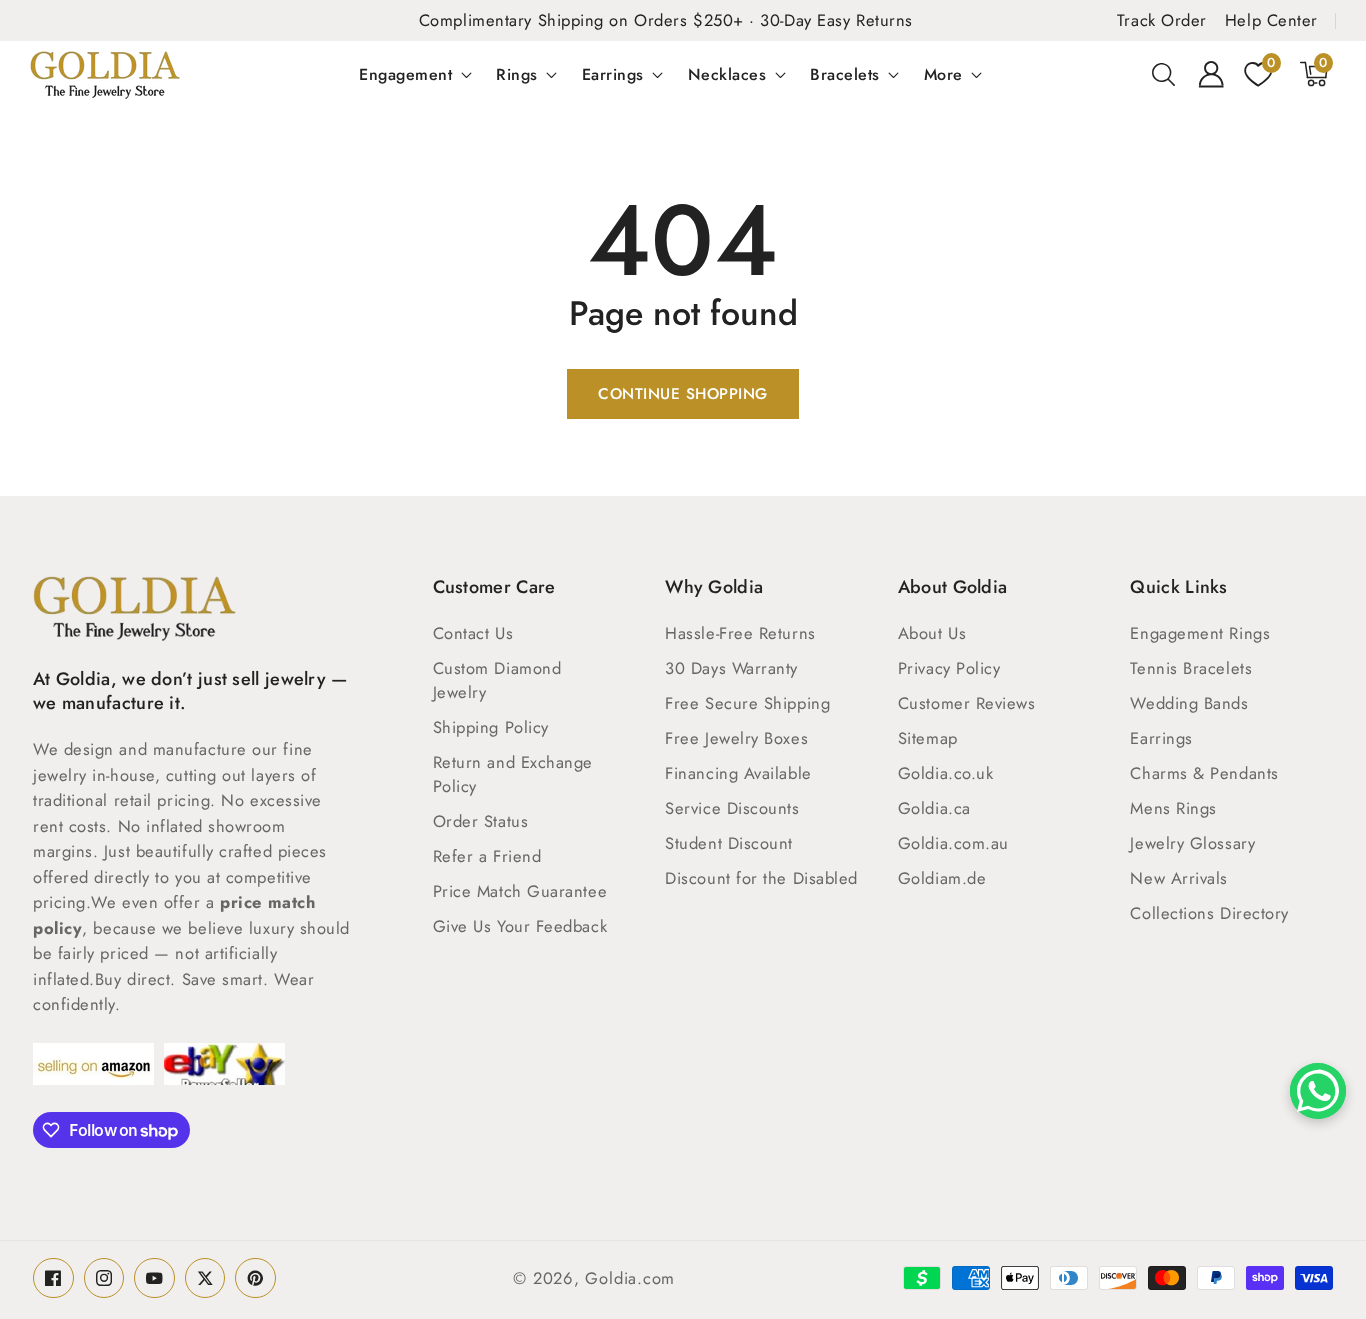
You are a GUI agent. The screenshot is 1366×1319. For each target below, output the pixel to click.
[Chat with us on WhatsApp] (1318, 1091)
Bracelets (845, 74)
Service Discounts (732, 808)
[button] (1164, 74)
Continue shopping (683, 394)
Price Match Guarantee (520, 891)
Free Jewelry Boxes (736, 738)
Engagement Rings (1200, 633)
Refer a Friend (487, 856)
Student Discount (729, 843)
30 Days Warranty (731, 668)
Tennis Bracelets (1191, 668)
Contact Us (473, 633)
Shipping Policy (491, 727)
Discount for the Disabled (761, 878)
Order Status (481, 821)
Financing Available (738, 773)
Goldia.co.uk (946, 773)
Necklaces (727, 74)
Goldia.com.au (953, 843)
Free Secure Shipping (747, 703)
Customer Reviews (967, 703)
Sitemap (928, 738)
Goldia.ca (934, 808)
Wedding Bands (1189, 703)
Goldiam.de (942, 878)
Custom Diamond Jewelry (497, 680)
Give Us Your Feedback (520, 926)
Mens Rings (1173, 808)
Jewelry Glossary (1192, 843)
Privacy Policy (949, 668)
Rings (517, 74)
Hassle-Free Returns (740, 633)
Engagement (405, 74)
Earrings (613, 74)
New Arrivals (1179, 878)
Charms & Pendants (1204, 773)
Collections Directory (1209, 913)
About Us (932, 633)
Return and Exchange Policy (513, 774)
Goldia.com (630, 1278)
